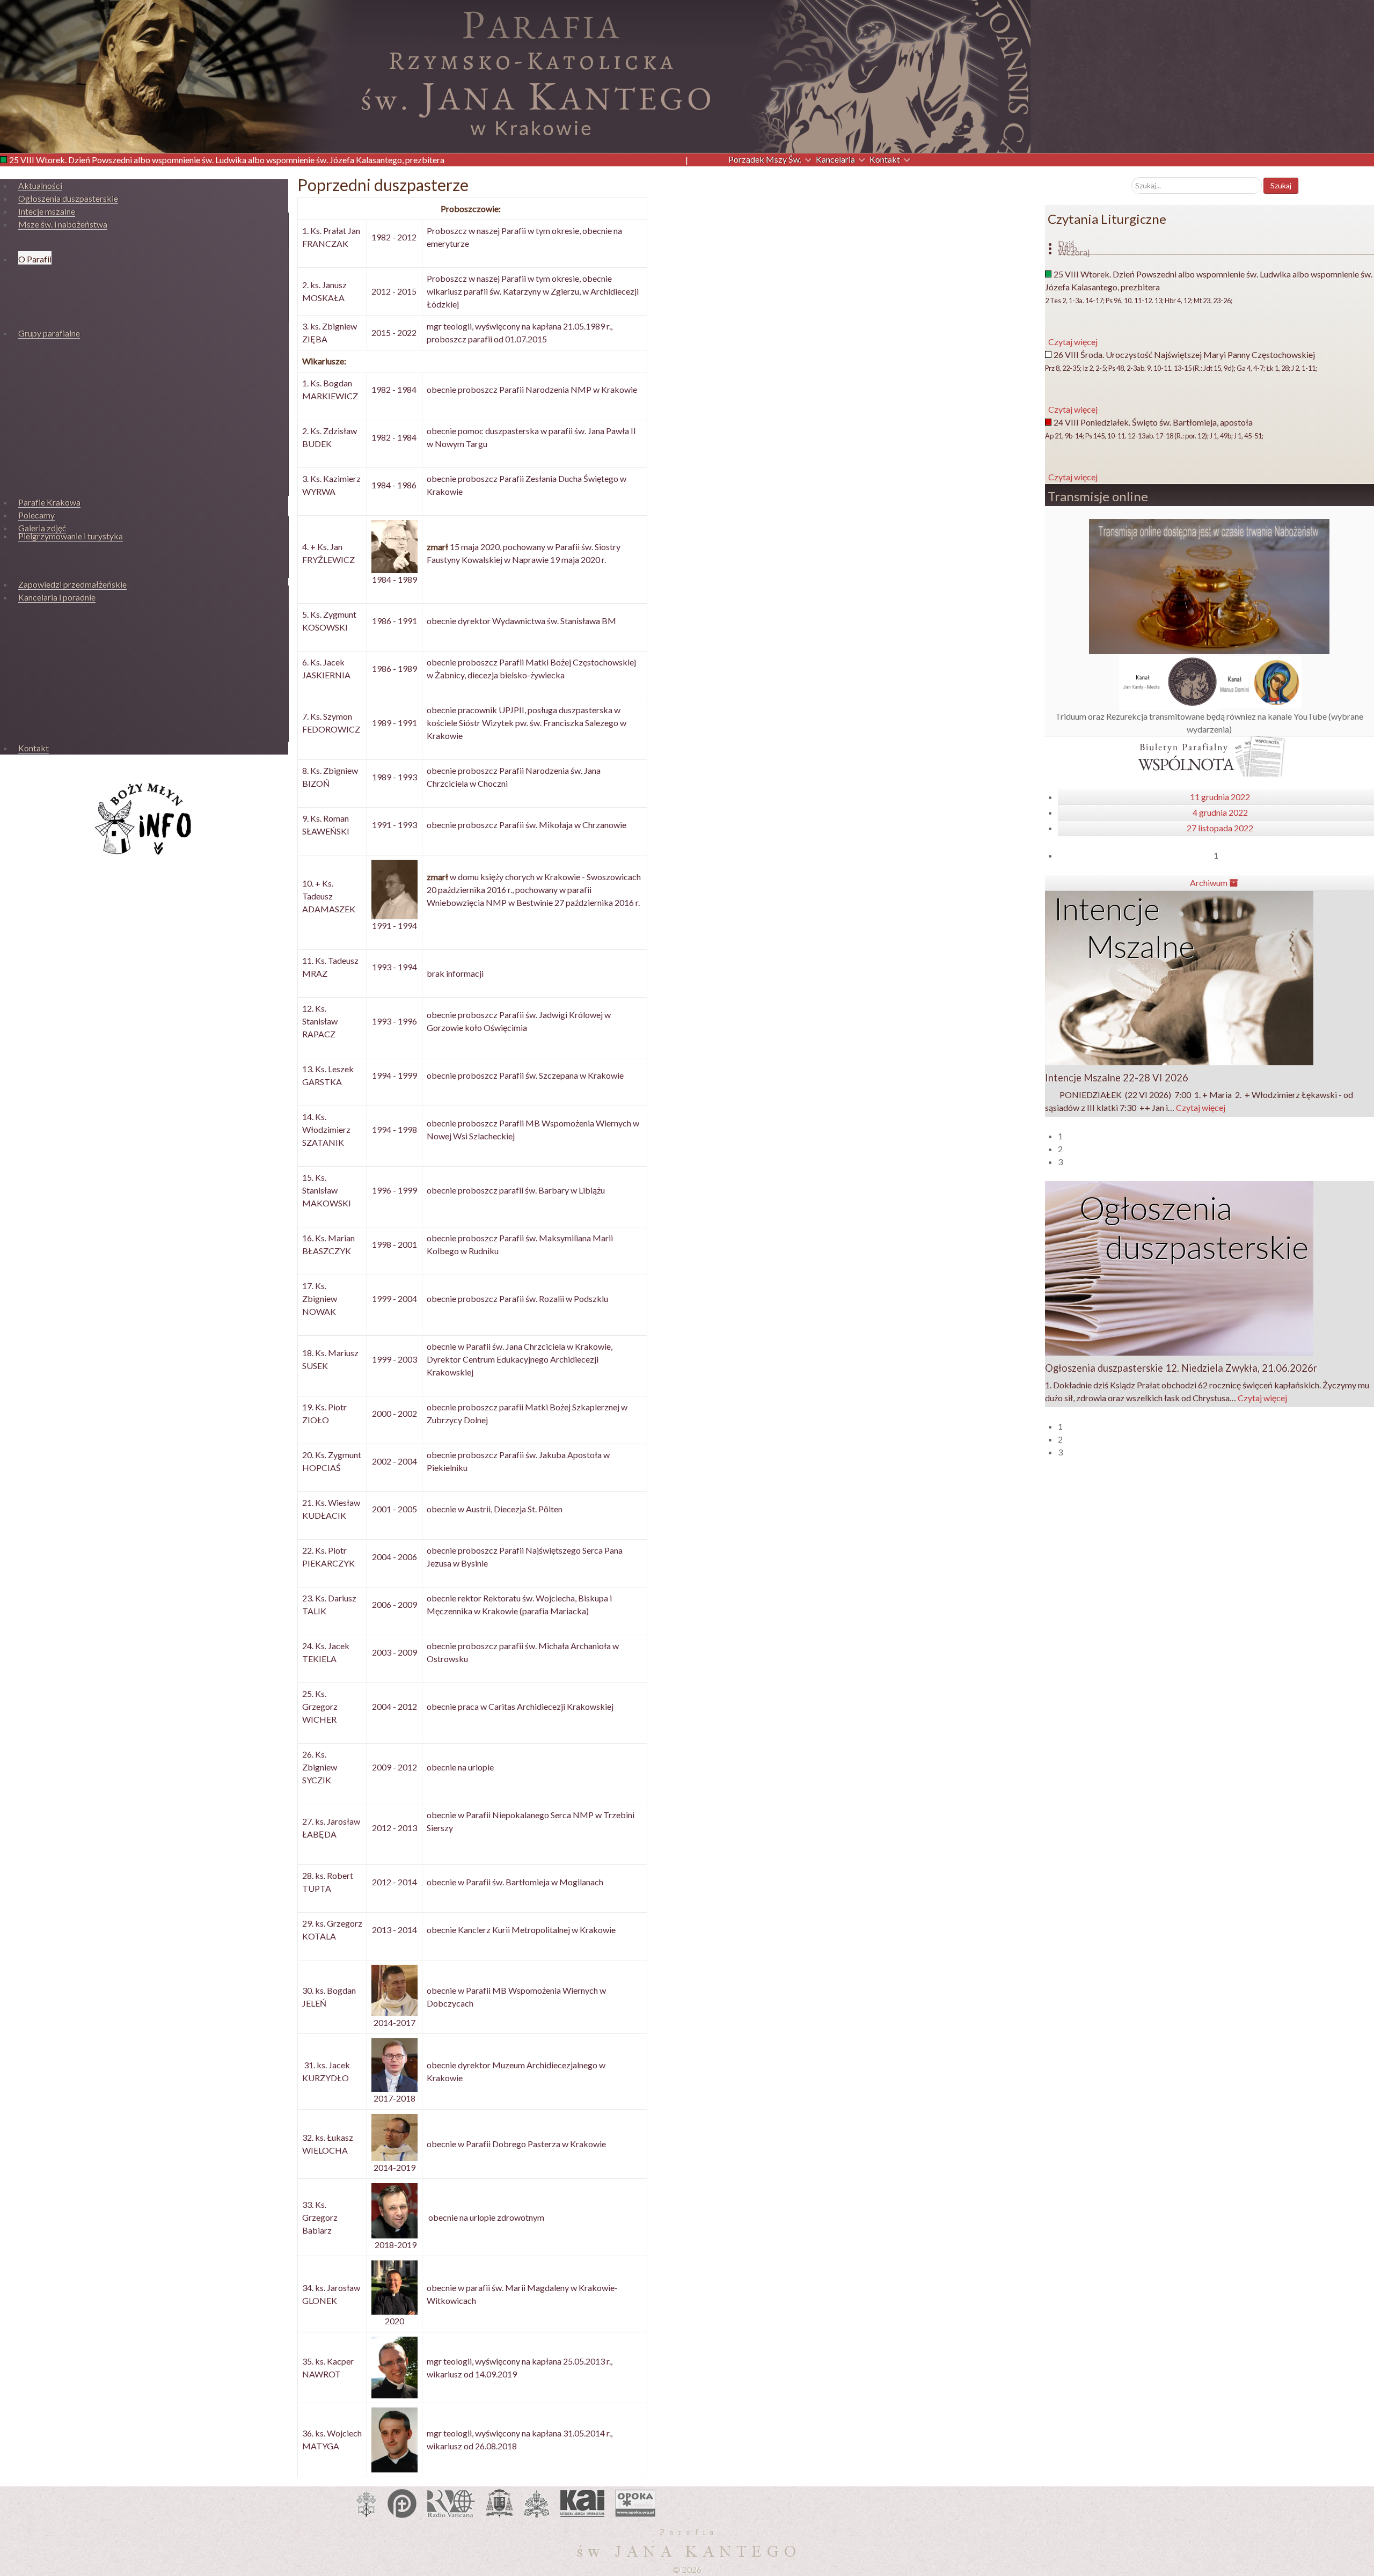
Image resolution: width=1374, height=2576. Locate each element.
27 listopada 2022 (1220, 828)
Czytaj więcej (1201, 1107)
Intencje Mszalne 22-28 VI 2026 (1117, 1078)
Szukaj (1281, 185)
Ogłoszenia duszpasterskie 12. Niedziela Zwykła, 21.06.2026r (1181, 1368)
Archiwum (1209, 883)
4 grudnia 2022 (1220, 812)
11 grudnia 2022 (1220, 797)
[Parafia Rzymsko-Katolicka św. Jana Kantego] (515, 75)
